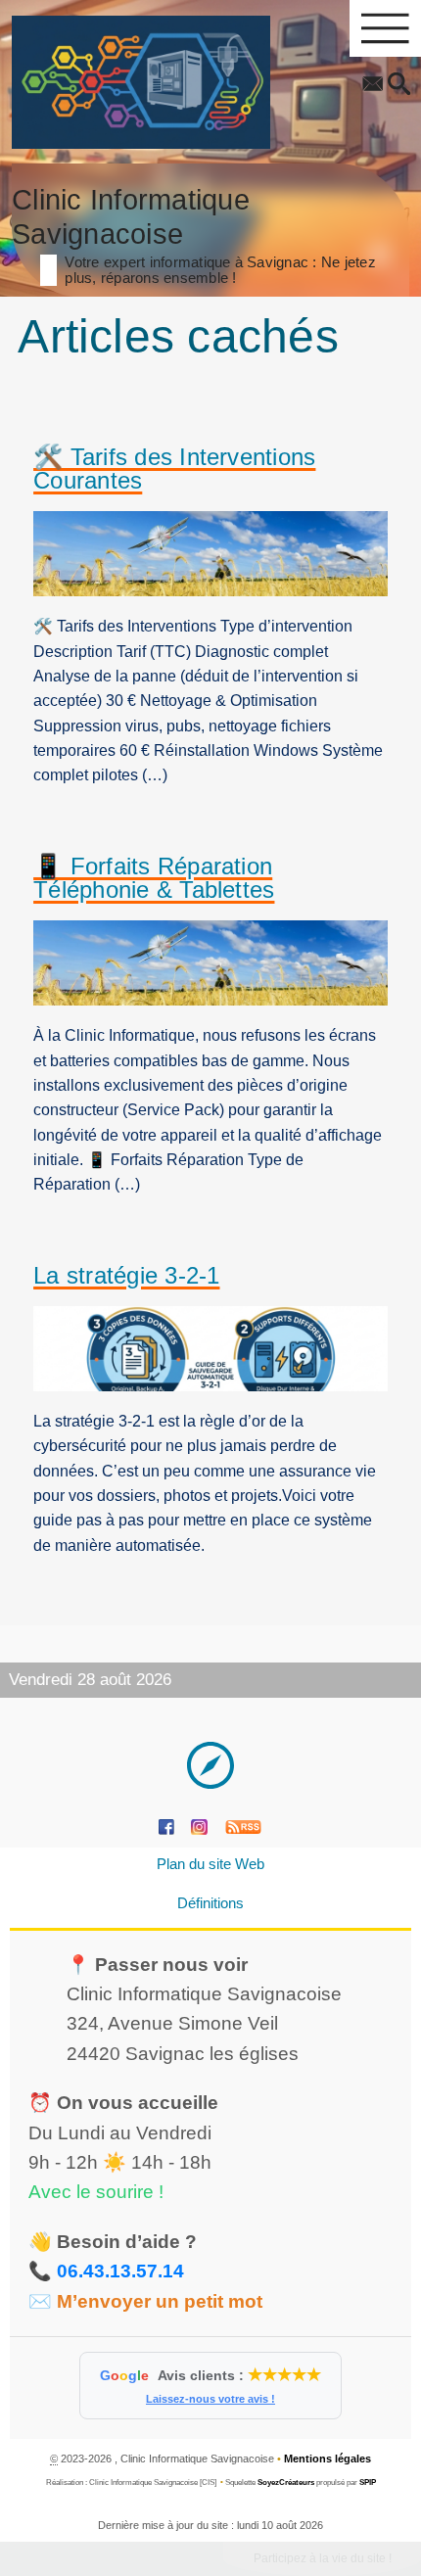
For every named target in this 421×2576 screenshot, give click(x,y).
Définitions (210, 1903)
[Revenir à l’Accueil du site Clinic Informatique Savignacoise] (141, 82)
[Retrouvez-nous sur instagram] (199, 1827)
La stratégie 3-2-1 (126, 1276)
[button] (399, 85)
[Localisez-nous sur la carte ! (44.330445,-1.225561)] (210, 1765)
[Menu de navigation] (385, 28)
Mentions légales (327, 2459)
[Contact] (373, 85)
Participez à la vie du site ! (323, 2558)
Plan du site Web (210, 1864)
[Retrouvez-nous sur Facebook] (166, 1827)
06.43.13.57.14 (120, 2271)
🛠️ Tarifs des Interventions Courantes (174, 469)
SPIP (368, 2482)
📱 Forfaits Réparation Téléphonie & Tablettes (154, 879)
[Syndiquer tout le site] (243, 1827)
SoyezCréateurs (286, 2482)
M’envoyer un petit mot (160, 2301)
